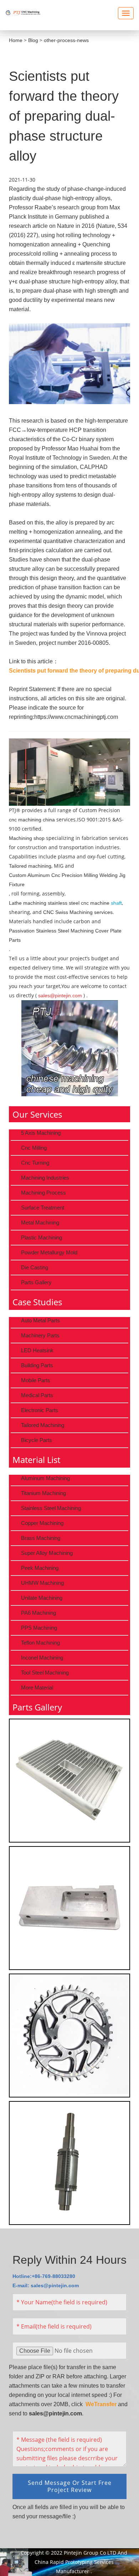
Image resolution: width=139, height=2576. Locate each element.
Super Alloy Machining (47, 1553)
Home (16, 40)
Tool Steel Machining (45, 1673)
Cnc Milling (34, 1148)
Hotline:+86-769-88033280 (44, 2276)
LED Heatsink (37, 1350)
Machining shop (27, 838)
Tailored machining (30, 866)
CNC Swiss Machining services (78, 912)
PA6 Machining (38, 1613)
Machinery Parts (40, 1335)
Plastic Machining (42, 1237)
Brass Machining (41, 1538)
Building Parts (37, 1365)
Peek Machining (40, 1568)
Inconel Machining (42, 1658)
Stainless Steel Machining (51, 1508)
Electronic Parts (40, 1410)
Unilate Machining (42, 1598)
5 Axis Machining (41, 1133)
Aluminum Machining (45, 1478)
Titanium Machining (43, 1493)
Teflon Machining (40, 1643)
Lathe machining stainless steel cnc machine (59, 903)
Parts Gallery (36, 1282)
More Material (37, 1687)
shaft (116, 903)
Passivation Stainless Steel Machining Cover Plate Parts (65, 935)
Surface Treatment (43, 1208)
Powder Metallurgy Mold (49, 1252)
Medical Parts (37, 1395)
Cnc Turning (35, 1163)
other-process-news (66, 40)
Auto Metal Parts (40, 1320)
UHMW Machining (42, 1583)
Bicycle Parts (37, 1440)
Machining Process (43, 1193)
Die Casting (35, 1267)
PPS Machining (39, 1628)
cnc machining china (32, 820)
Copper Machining (42, 1523)
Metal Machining (40, 1222)
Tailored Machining (43, 1425)
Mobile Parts (36, 1380)
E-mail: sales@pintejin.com (46, 2285)
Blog (33, 40)
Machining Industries (45, 1178)
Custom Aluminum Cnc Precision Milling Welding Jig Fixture (67, 880)
